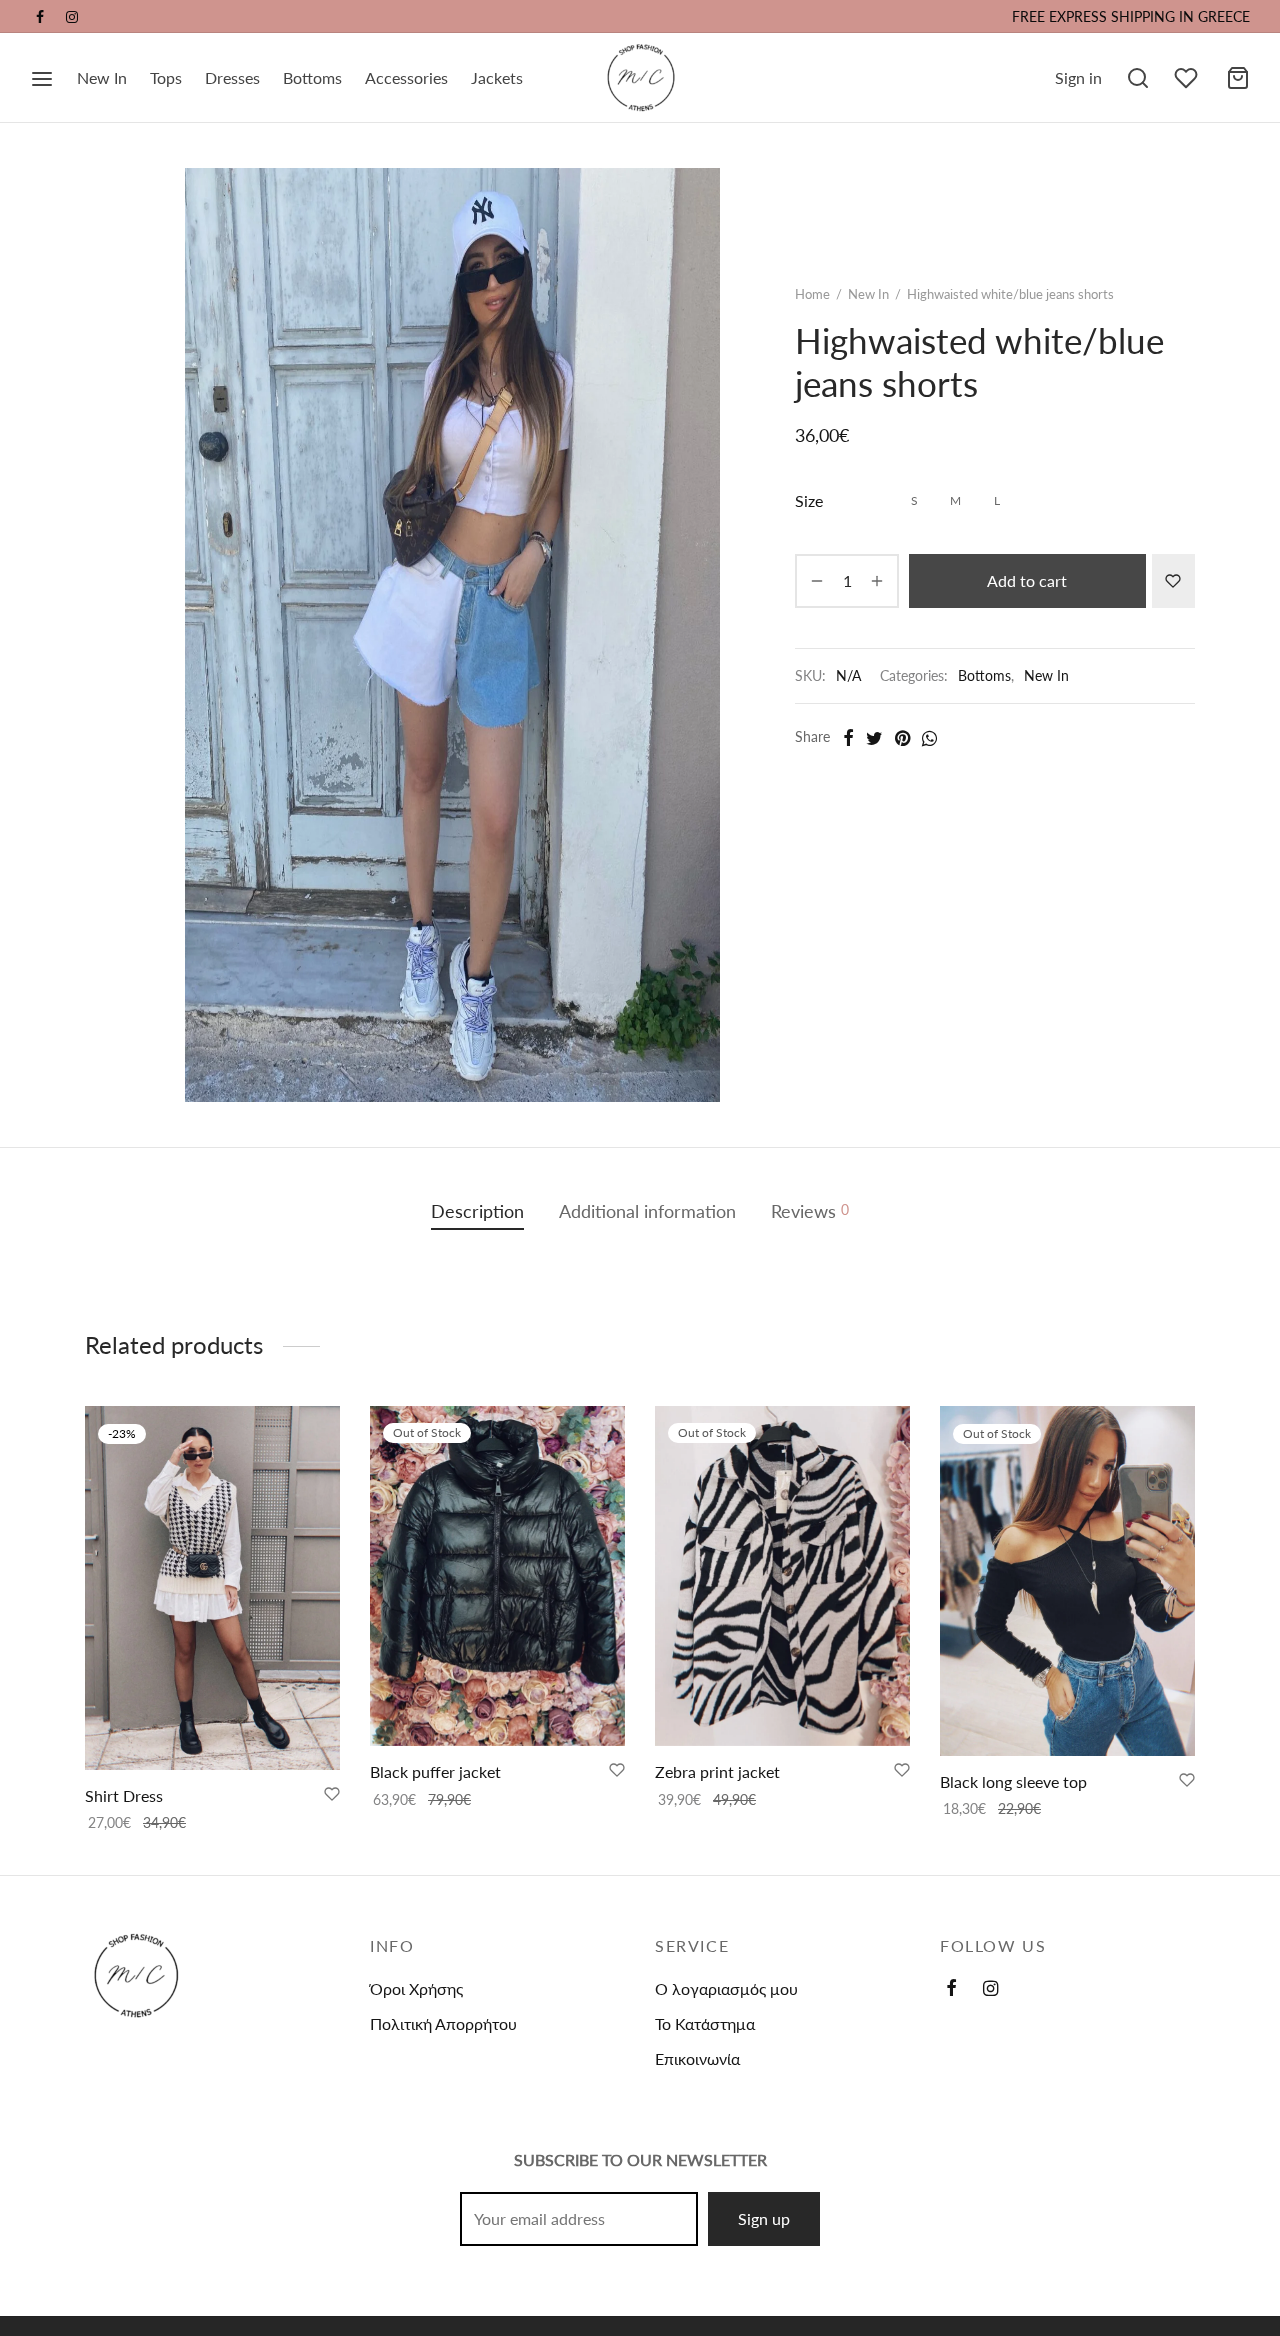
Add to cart (1027, 580)
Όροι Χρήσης (416, 1988)
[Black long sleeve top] (1067, 1581)
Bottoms (312, 77)
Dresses (232, 77)
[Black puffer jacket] (497, 1576)
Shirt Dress (124, 1795)
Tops (166, 77)
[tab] (477, 1211)
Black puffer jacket (435, 1771)
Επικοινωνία (697, 2058)
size (809, 500)
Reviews (810, 1211)
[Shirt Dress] (212, 1588)
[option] (212, 1620)
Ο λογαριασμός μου (726, 1988)
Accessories (406, 77)
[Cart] (1238, 78)
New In (102, 77)
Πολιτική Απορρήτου (443, 2023)
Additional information (647, 1211)
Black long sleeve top (1013, 1781)
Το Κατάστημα (705, 2023)
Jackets (497, 77)
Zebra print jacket (717, 1771)
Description (477, 1211)
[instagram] (72, 17)
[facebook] (40, 17)
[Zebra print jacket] (782, 1576)
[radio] (914, 501)
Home (812, 294)
